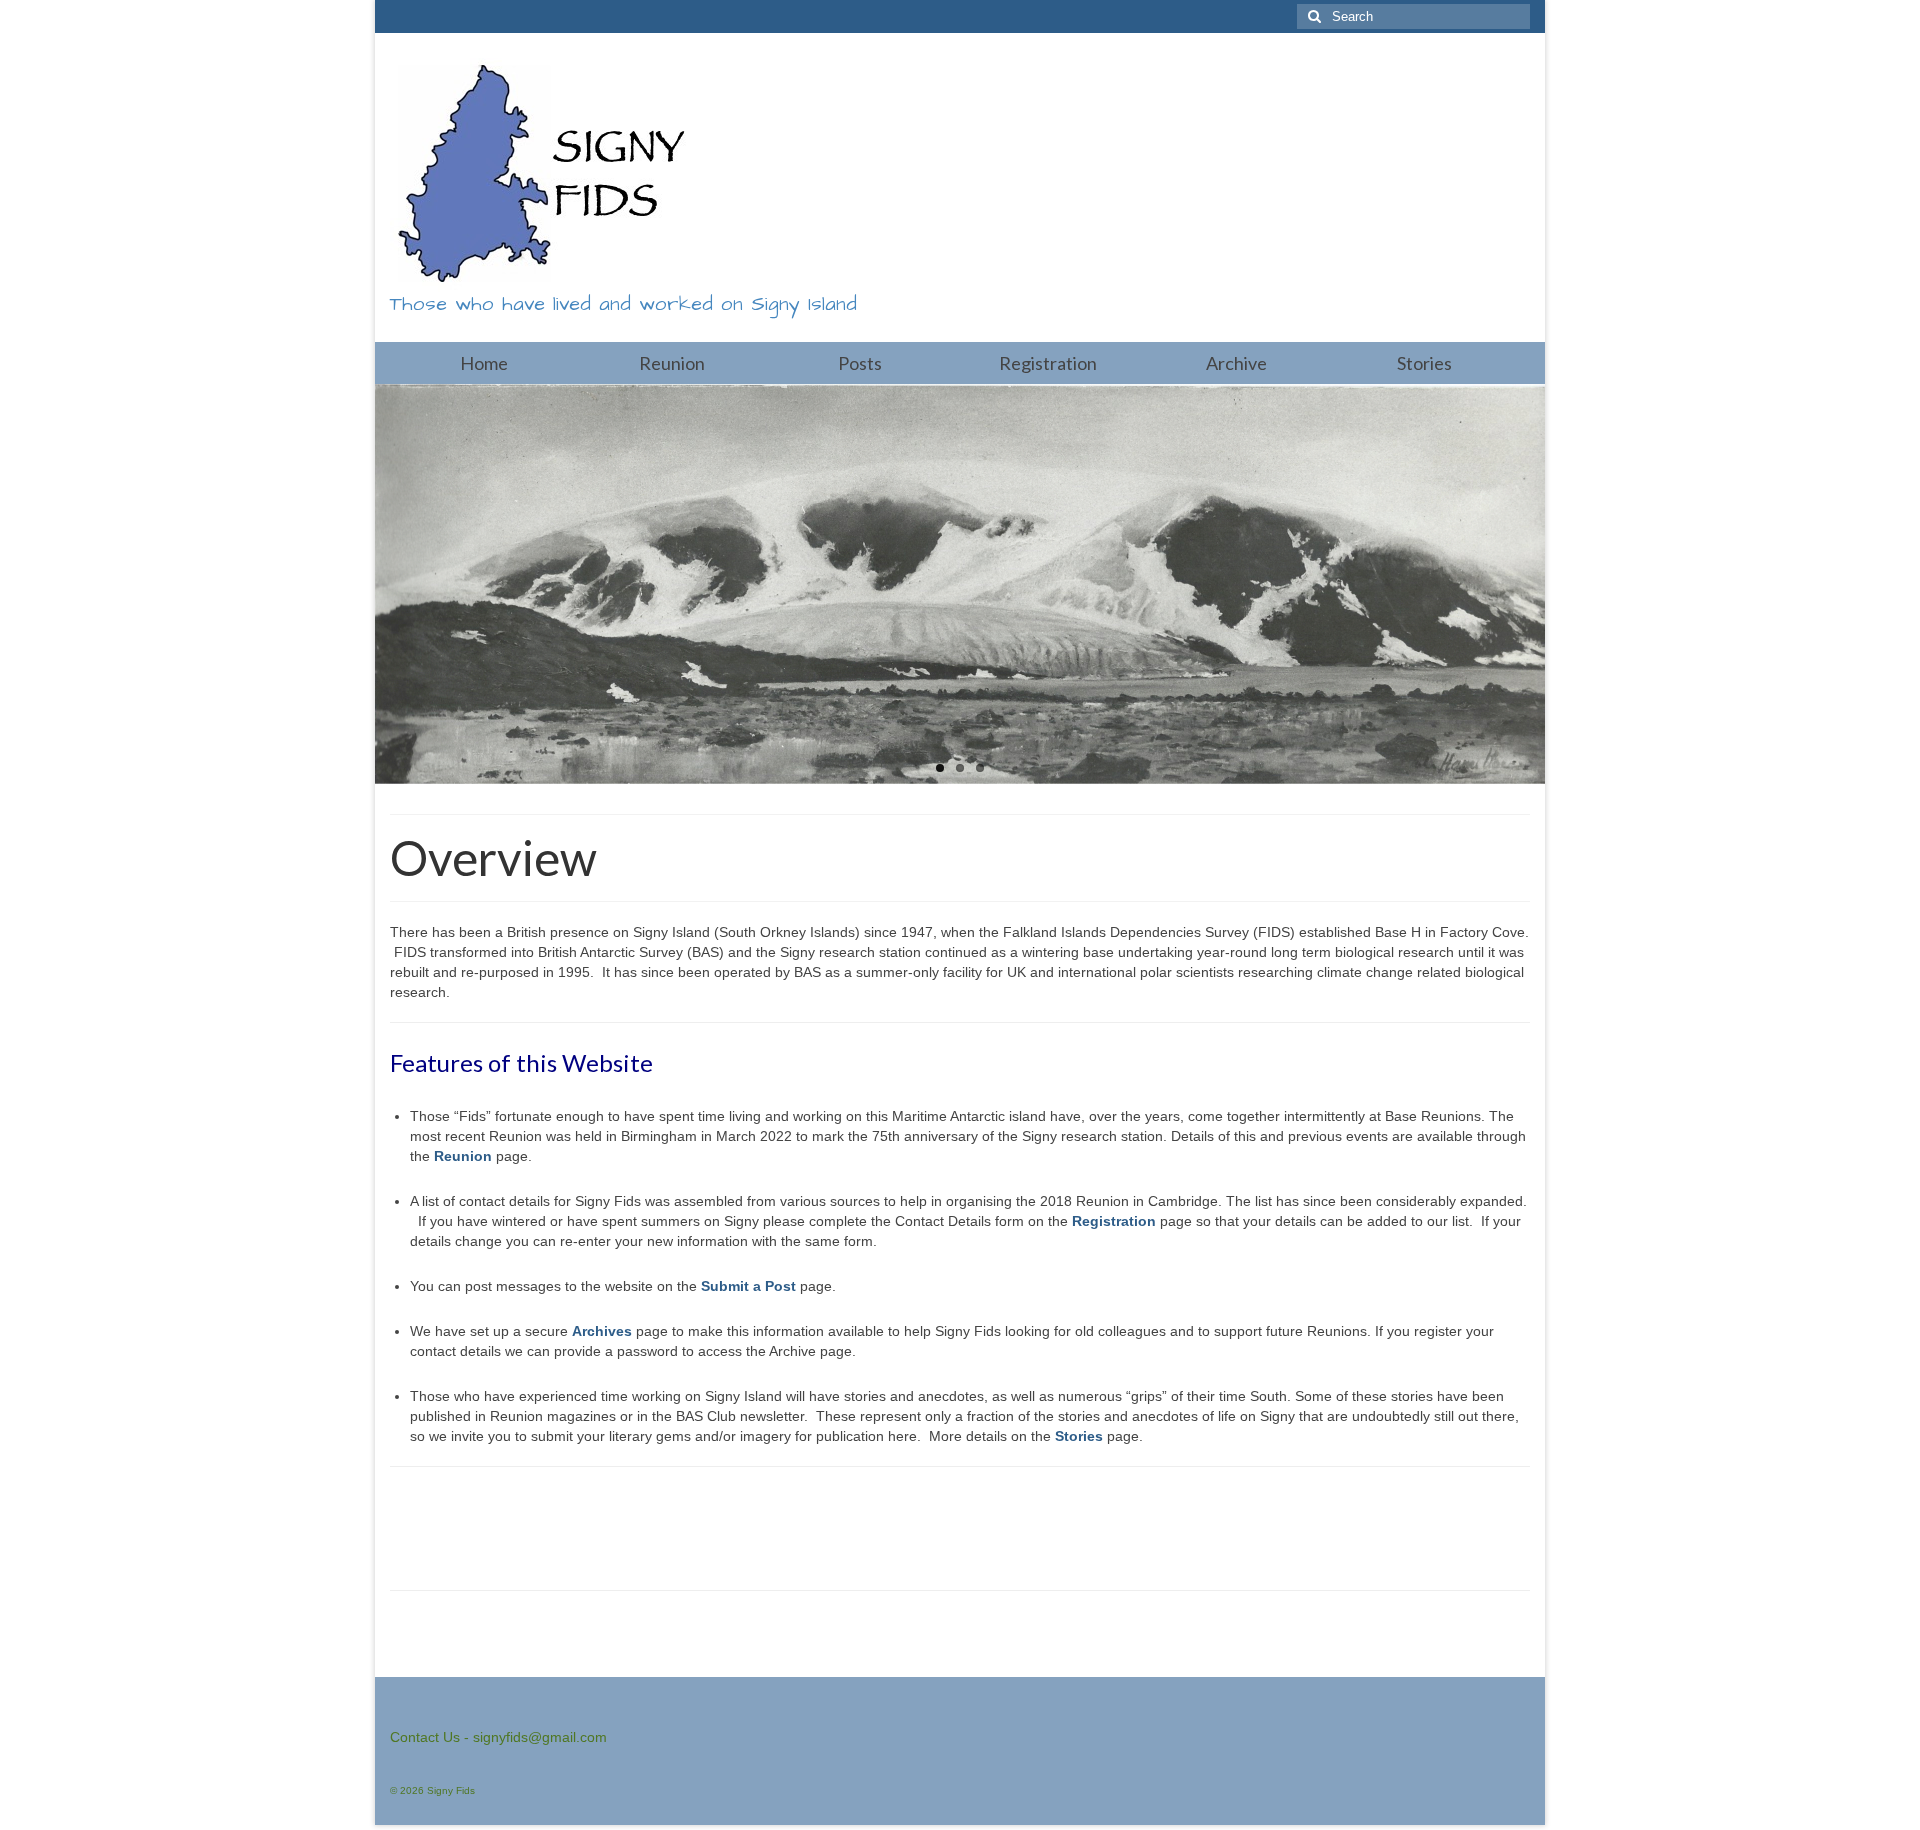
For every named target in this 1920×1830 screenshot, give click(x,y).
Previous (357, 584)
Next (1562, 584)
